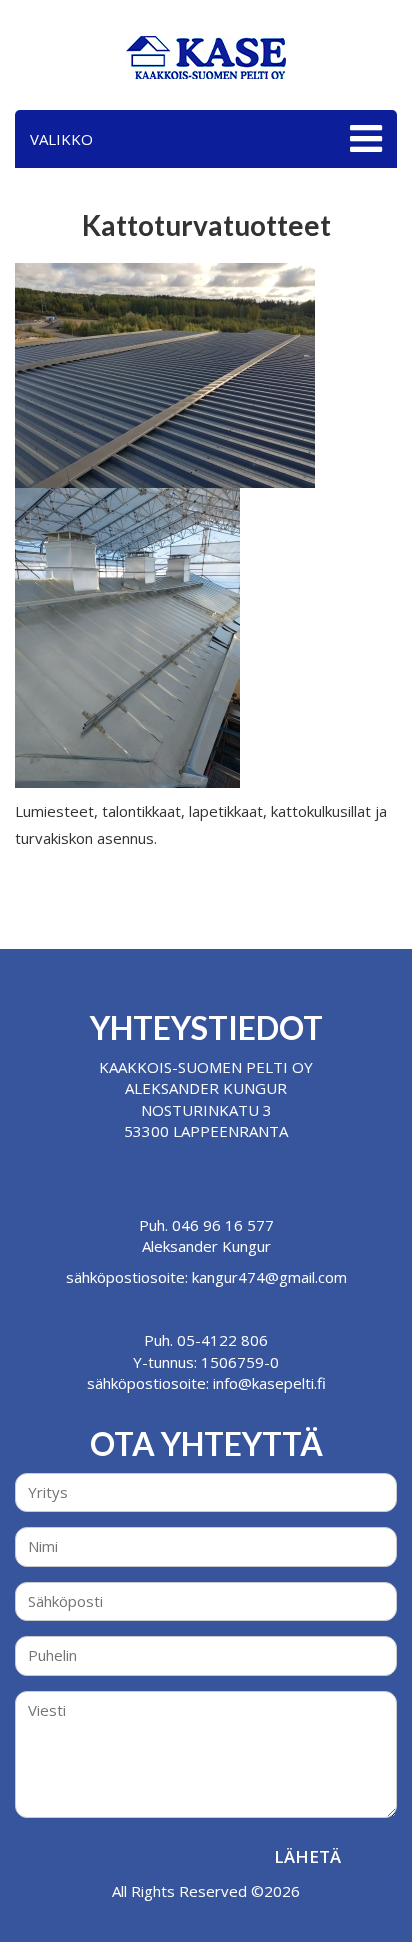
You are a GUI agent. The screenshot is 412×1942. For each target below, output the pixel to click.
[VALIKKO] (363, 139)
